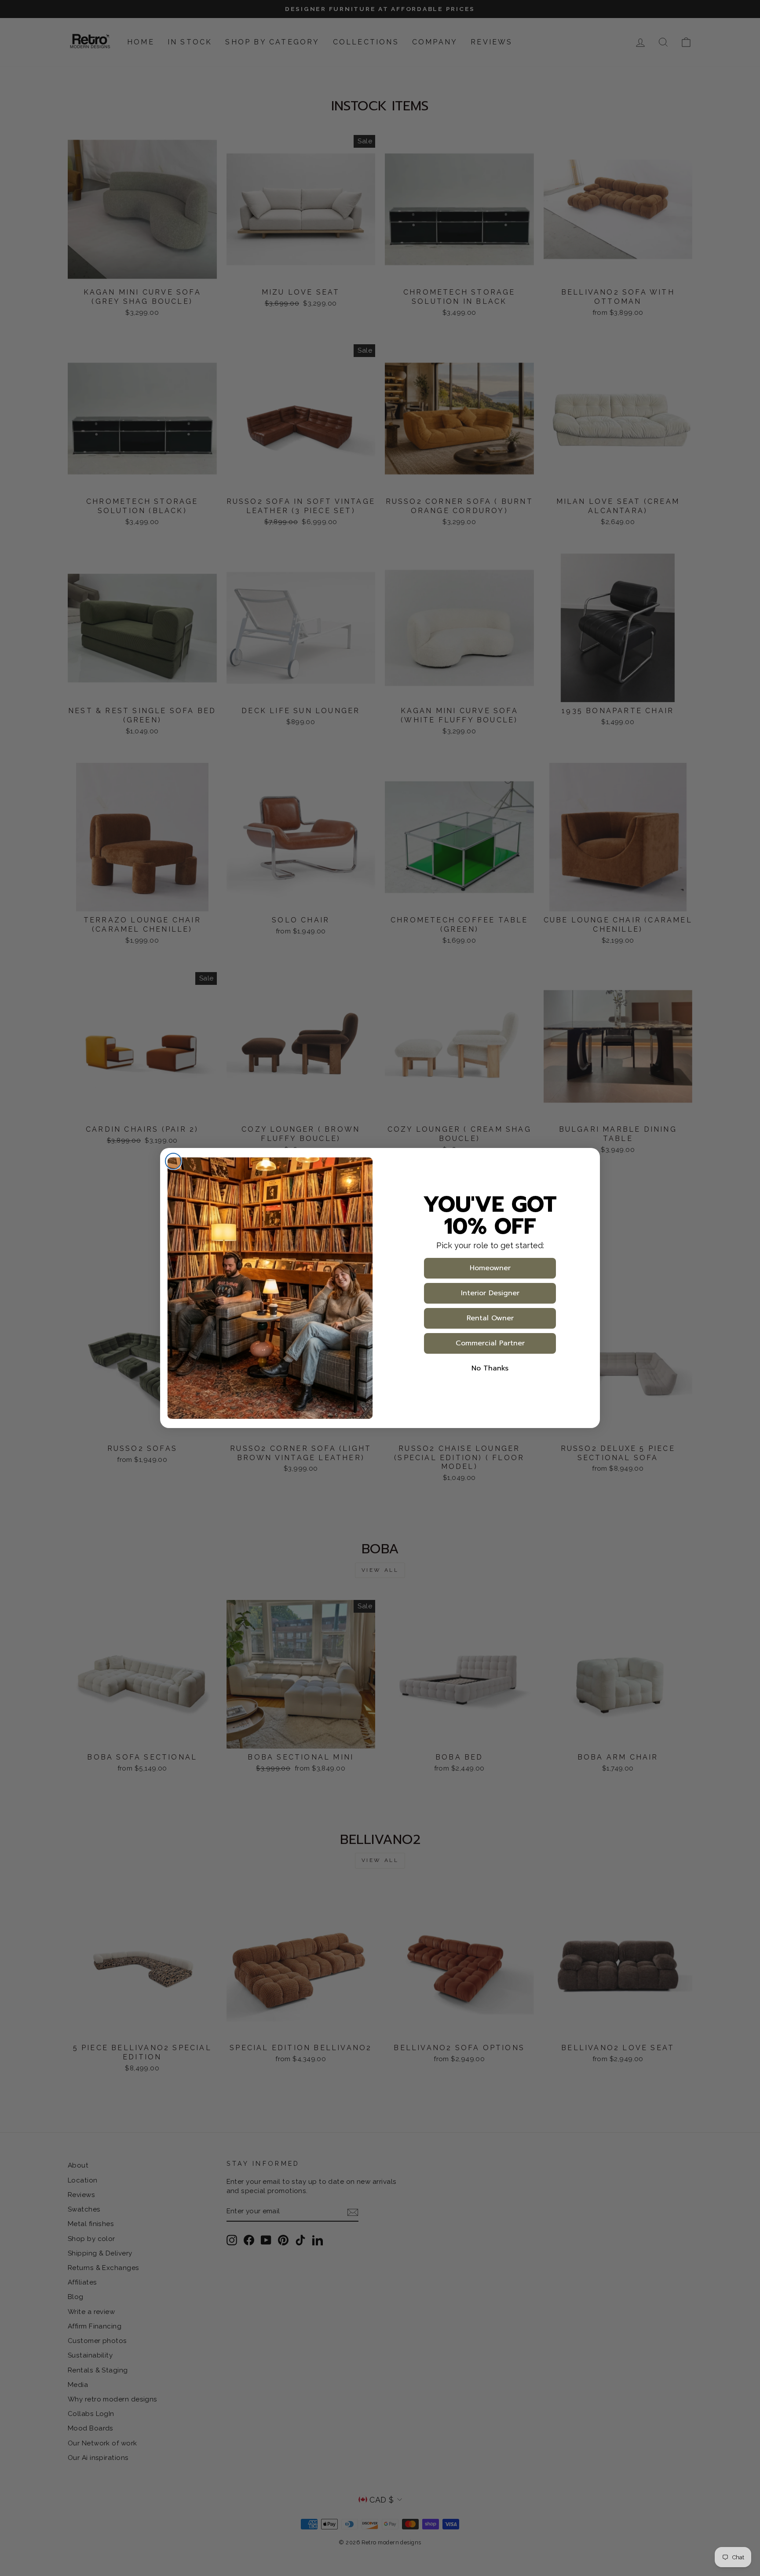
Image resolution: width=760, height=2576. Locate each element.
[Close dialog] (173, 1161)
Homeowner (490, 1268)
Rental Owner (490, 1318)
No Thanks (490, 1368)
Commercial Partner (490, 1343)
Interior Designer (490, 1293)
